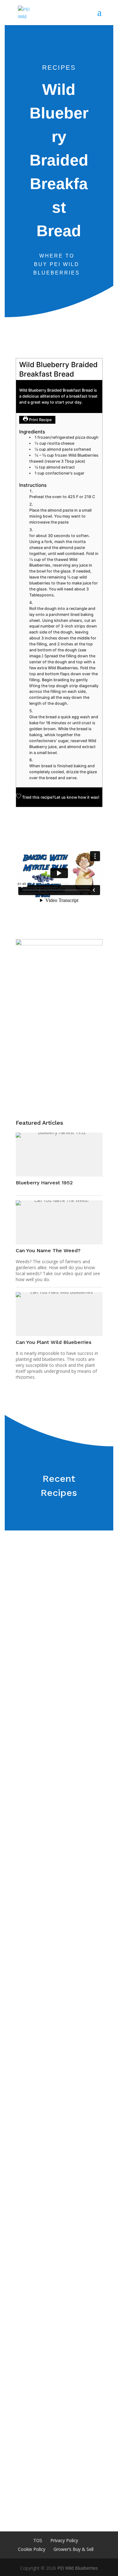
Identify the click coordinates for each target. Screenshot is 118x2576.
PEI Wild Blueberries (78, 2568)
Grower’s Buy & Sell (73, 2549)
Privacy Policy (64, 2540)
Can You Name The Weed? (48, 1250)
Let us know (66, 797)
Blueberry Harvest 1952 (44, 1183)
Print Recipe (40, 420)
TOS (38, 2540)
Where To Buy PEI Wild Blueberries (57, 264)
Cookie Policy (32, 2549)
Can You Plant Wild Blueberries (53, 1342)
